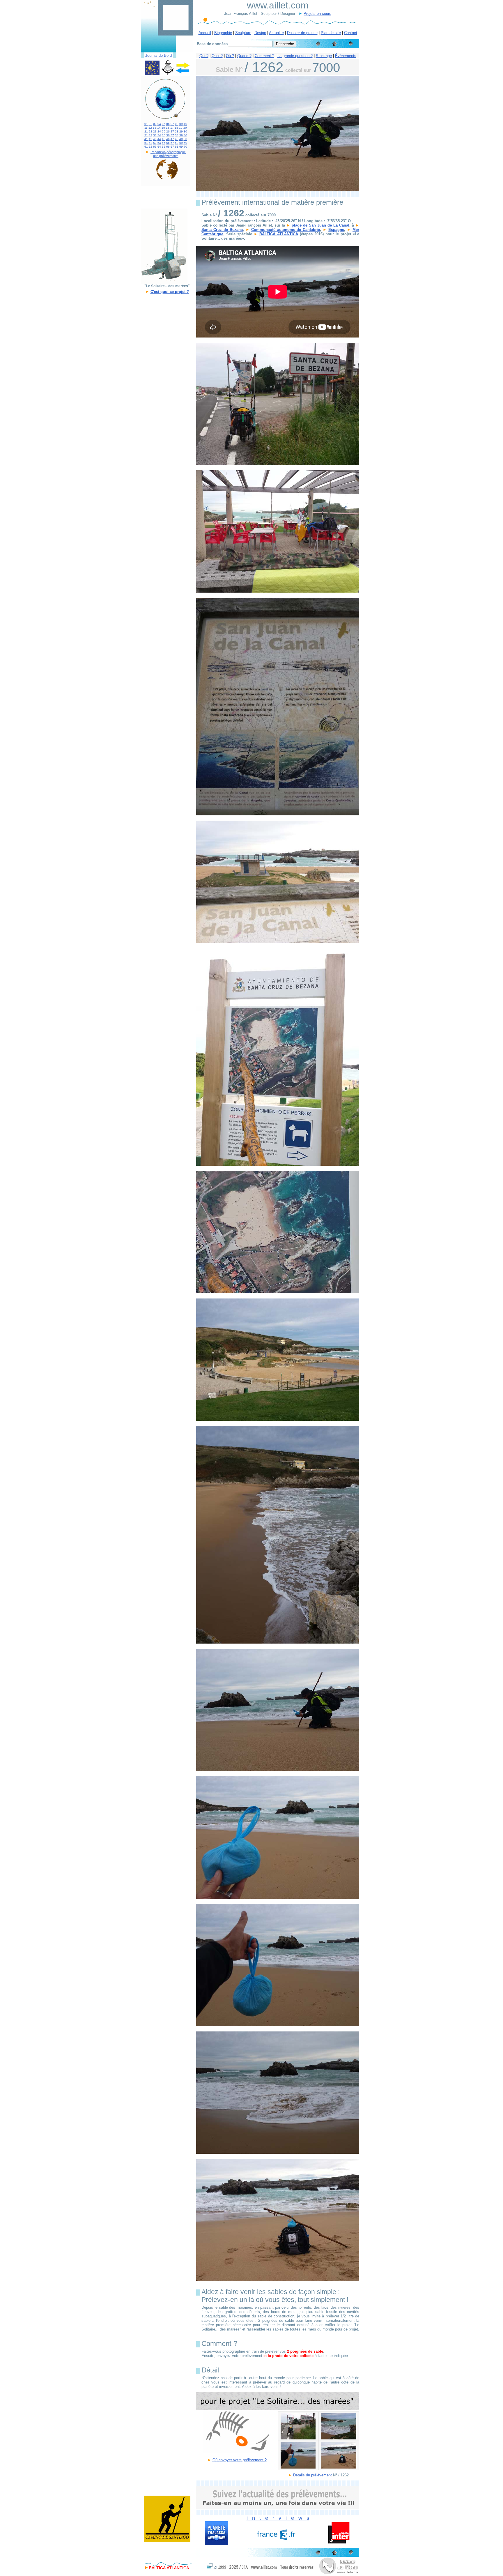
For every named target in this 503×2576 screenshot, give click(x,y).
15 (163, 128)
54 (159, 143)
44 (159, 139)
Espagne (336, 230)
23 (155, 131)
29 (181, 131)
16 (168, 128)
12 (150, 128)
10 (185, 124)
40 (185, 135)
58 (177, 143)
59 (181, 143)
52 (150, 143)
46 (168, 139)
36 (168, 135)
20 (185, 128)
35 (164, 135)
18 (176, 128)
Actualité (276, 33)
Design (260, 33)
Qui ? (204, 56)
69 (181, 147)
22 (150, 131)
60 (185, 143)
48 (177, 139)
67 (172, 147)
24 (159, 131)
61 (146, 147)
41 (146, 139)
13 (155, 128)
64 (159, 147)
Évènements (346, 56)
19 (181, 128)
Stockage (324, 56)
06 (168, 124)
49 (181, 139)
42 (150, 139)
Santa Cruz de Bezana (222, 230)
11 (146, 128)
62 (150, 147)
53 (155, 143)
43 (155, 139)
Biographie (223, 33)
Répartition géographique (168, 152)
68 (177, 147)
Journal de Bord (158, 55)
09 (181, 124)
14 (159, 128)
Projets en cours (317, 14)
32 (150, 135)
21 (146, 131)
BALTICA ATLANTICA (279, 234)
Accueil (205, 33)
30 (185, 131)
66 (168, 147)
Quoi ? (217, 56)
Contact (351, 33)
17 (172, 128)
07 (172, 124)
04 (159, 124)
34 (159, 135)
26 (168, 131)
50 (185, 139)
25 (164, 131)
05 (164, 124)
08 (177, 124)
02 (150, 124)
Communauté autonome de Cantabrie (286, 230)
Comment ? (264, 56)
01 (146, 124)
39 (181, 135)
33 (155, 135)
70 (185, 147)
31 (146, 135)
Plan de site (331, 33)
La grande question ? (295, 56)
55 (164, 143)
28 (177, 131)
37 (172, 135)
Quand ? (244, 56)
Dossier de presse (302, 33)
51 (146, 143)
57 (172, 143)
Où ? (230, 56)
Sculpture (243, 33)
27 (172, 131)
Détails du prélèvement (313, 2475)
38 (177, 135)
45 (164, 139)
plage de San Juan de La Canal (320, 225)
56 (168, 143)
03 (155, 124)
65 (164, 147)
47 (172, 139)
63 (155, 147)
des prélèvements (166, 156)
